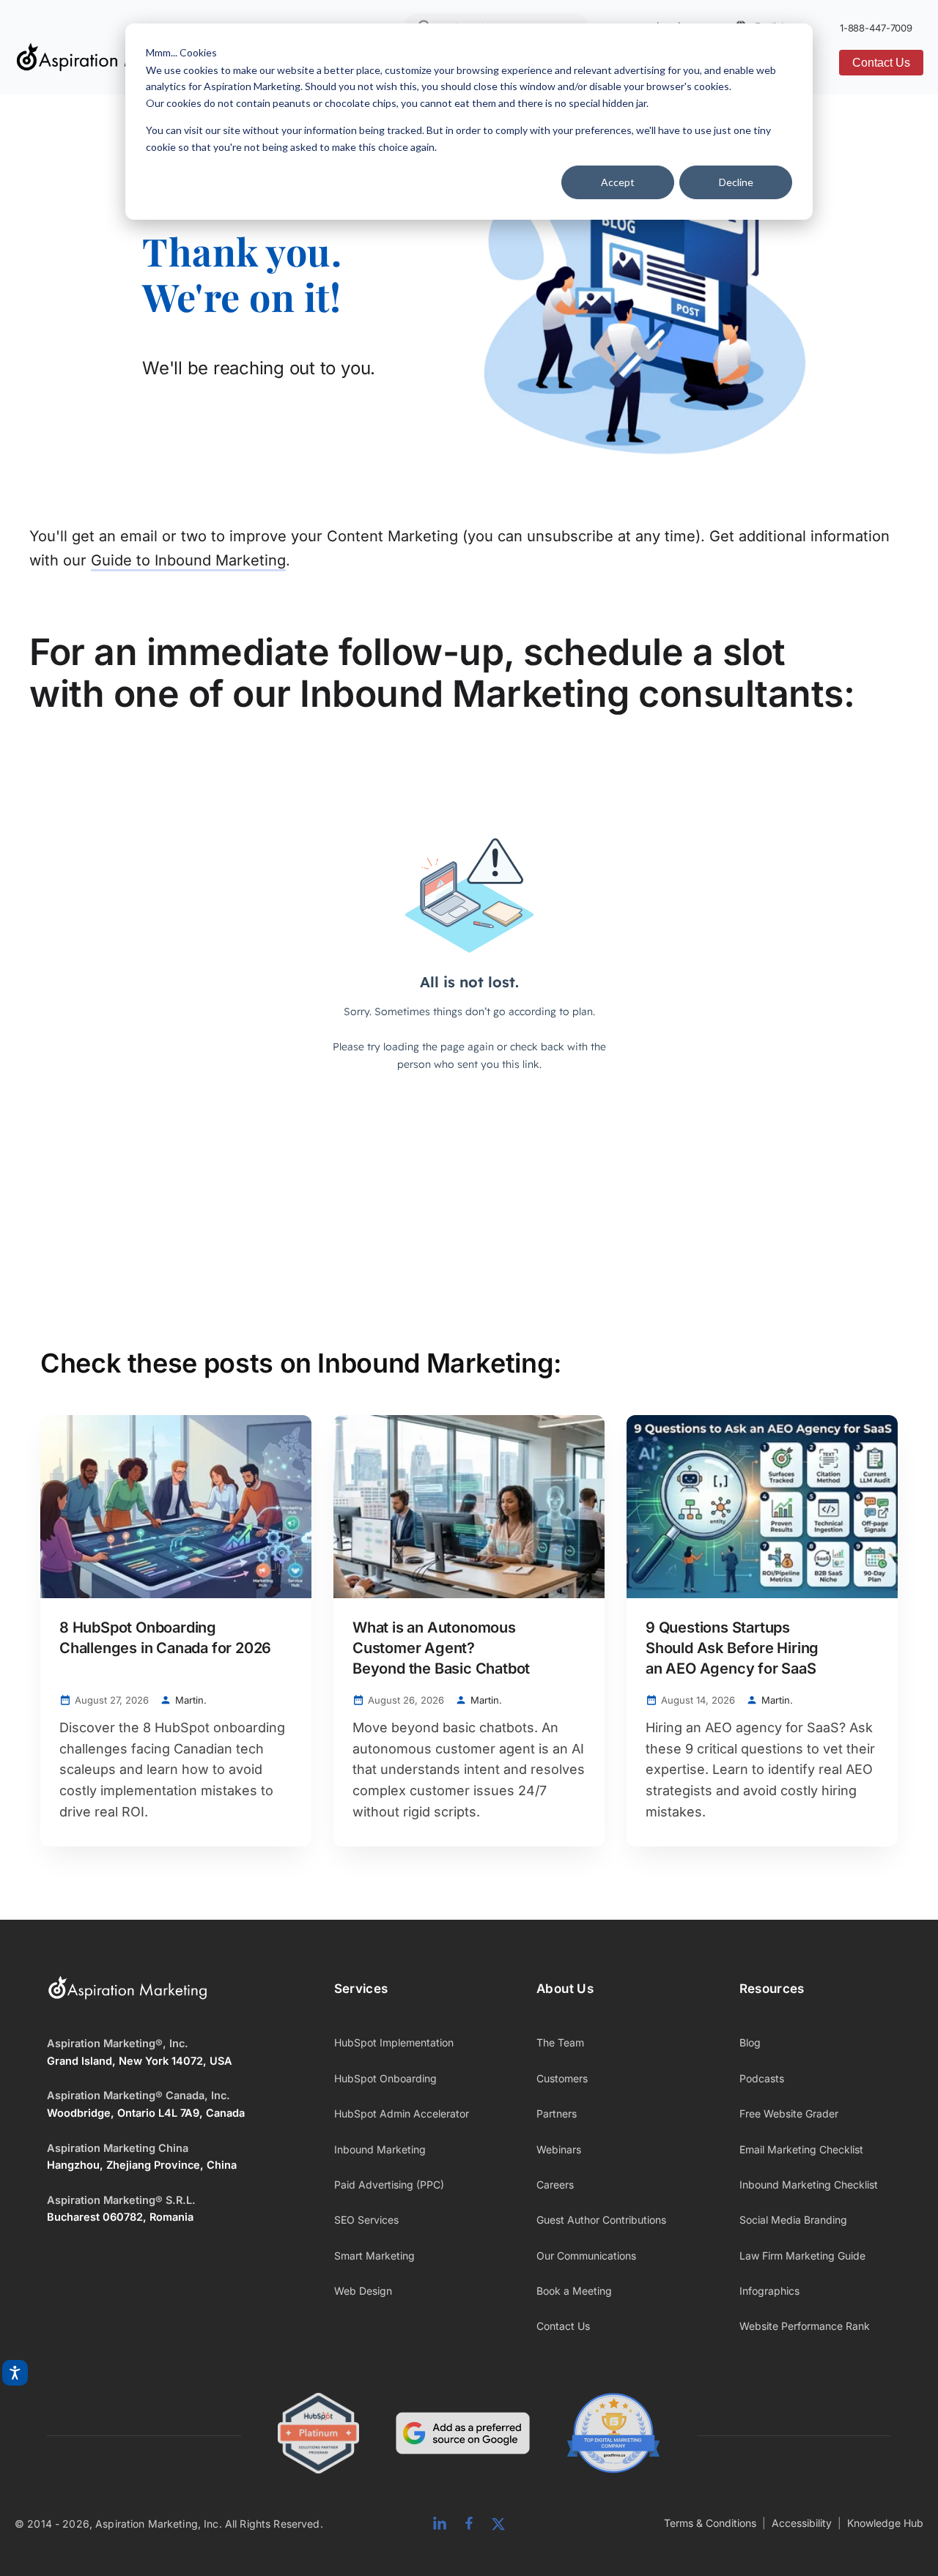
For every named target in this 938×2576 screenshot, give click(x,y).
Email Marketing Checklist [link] (801, 2149)
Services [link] (361, 1989)
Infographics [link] (769, 2291)
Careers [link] (555, 2185)
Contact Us (881, 63)
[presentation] (176, 1507)
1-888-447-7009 (876, 28)
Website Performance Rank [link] (805, 2326)
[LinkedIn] (440, 2524)
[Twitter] (498, 2524)
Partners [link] (557, 2113)
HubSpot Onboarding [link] (385, 2078)
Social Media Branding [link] (793, 2220)
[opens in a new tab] (463, 2436)
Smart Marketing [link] (374, 2256)
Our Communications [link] (586, 2256)
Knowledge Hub (885, 2523)
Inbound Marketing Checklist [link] (809, 2185)
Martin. (191, 1700)
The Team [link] (560, 2042)
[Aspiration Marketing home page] (128, 1997)
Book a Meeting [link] (574, 2291)
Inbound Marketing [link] (380, 2149)
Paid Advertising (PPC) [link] (389, 2185)
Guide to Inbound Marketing (188, 560)
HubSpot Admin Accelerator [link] (402, 2113)
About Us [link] (565, 1989)
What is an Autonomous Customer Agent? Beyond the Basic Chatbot (441, 1648)
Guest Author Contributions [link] (601, 2220)
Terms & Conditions (710, 2523)
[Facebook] (469, 2524)
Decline (736, 182)
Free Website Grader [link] (789, 2113)
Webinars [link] (559, 2149)
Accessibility (802, 2523)
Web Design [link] (363, 2291)
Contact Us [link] (563, 2326)
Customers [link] (562, 2078)
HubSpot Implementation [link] (394, 2042)
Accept (618, 182)
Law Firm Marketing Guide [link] (802, 2256)
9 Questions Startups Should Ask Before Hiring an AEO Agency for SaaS (732, 1648)
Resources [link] (772, 1989)
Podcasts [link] (762, 2078)
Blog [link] (750, 2042)
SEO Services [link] (366, 2220)
